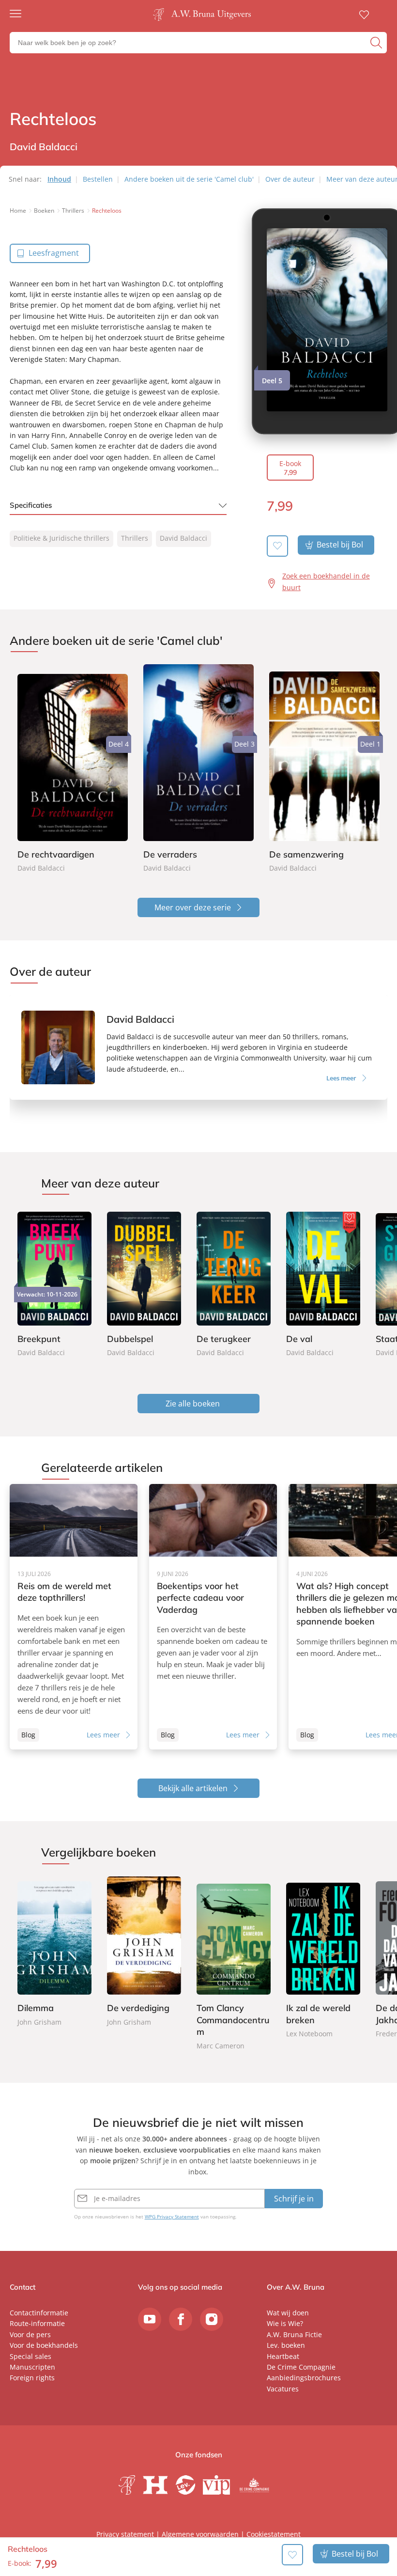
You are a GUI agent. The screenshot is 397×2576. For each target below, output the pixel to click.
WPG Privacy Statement (172, 2217)
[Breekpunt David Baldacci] (54, 1283)
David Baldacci (183, 538)
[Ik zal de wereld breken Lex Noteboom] (323, 1958)
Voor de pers (30, 2334)
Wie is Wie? (285, 2323)
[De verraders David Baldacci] (198, 769)
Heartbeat (283, 2356)
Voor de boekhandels (44, 2345)
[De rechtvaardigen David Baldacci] (73, 769)
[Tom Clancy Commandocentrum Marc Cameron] (234, 1964)
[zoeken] (377, 43)
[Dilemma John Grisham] (54, 1952)
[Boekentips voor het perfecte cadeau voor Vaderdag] (213, 1617)
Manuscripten (32, 2367)
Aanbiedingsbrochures (304, 2378)
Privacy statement (125, 2534)
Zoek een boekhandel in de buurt (326, 582)
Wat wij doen (288, 2313)
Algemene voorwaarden (200, 2534)
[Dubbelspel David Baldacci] (144, 1283)
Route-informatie (37, 2323)
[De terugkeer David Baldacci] (234, 1283)
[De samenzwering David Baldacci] (324, 769)
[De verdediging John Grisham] (144, 1952)
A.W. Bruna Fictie (294, 2334)
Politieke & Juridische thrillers (61, 538)
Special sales (31, 2356)
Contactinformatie (39, 2313)
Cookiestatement (274, 2534)
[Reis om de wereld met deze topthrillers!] (74, 1617)
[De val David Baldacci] (323, 1283)
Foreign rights (32, 2378)
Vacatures (283, 2389)
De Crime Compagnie (301, 2367)
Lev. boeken (286, 2345)
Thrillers (135, 538)
